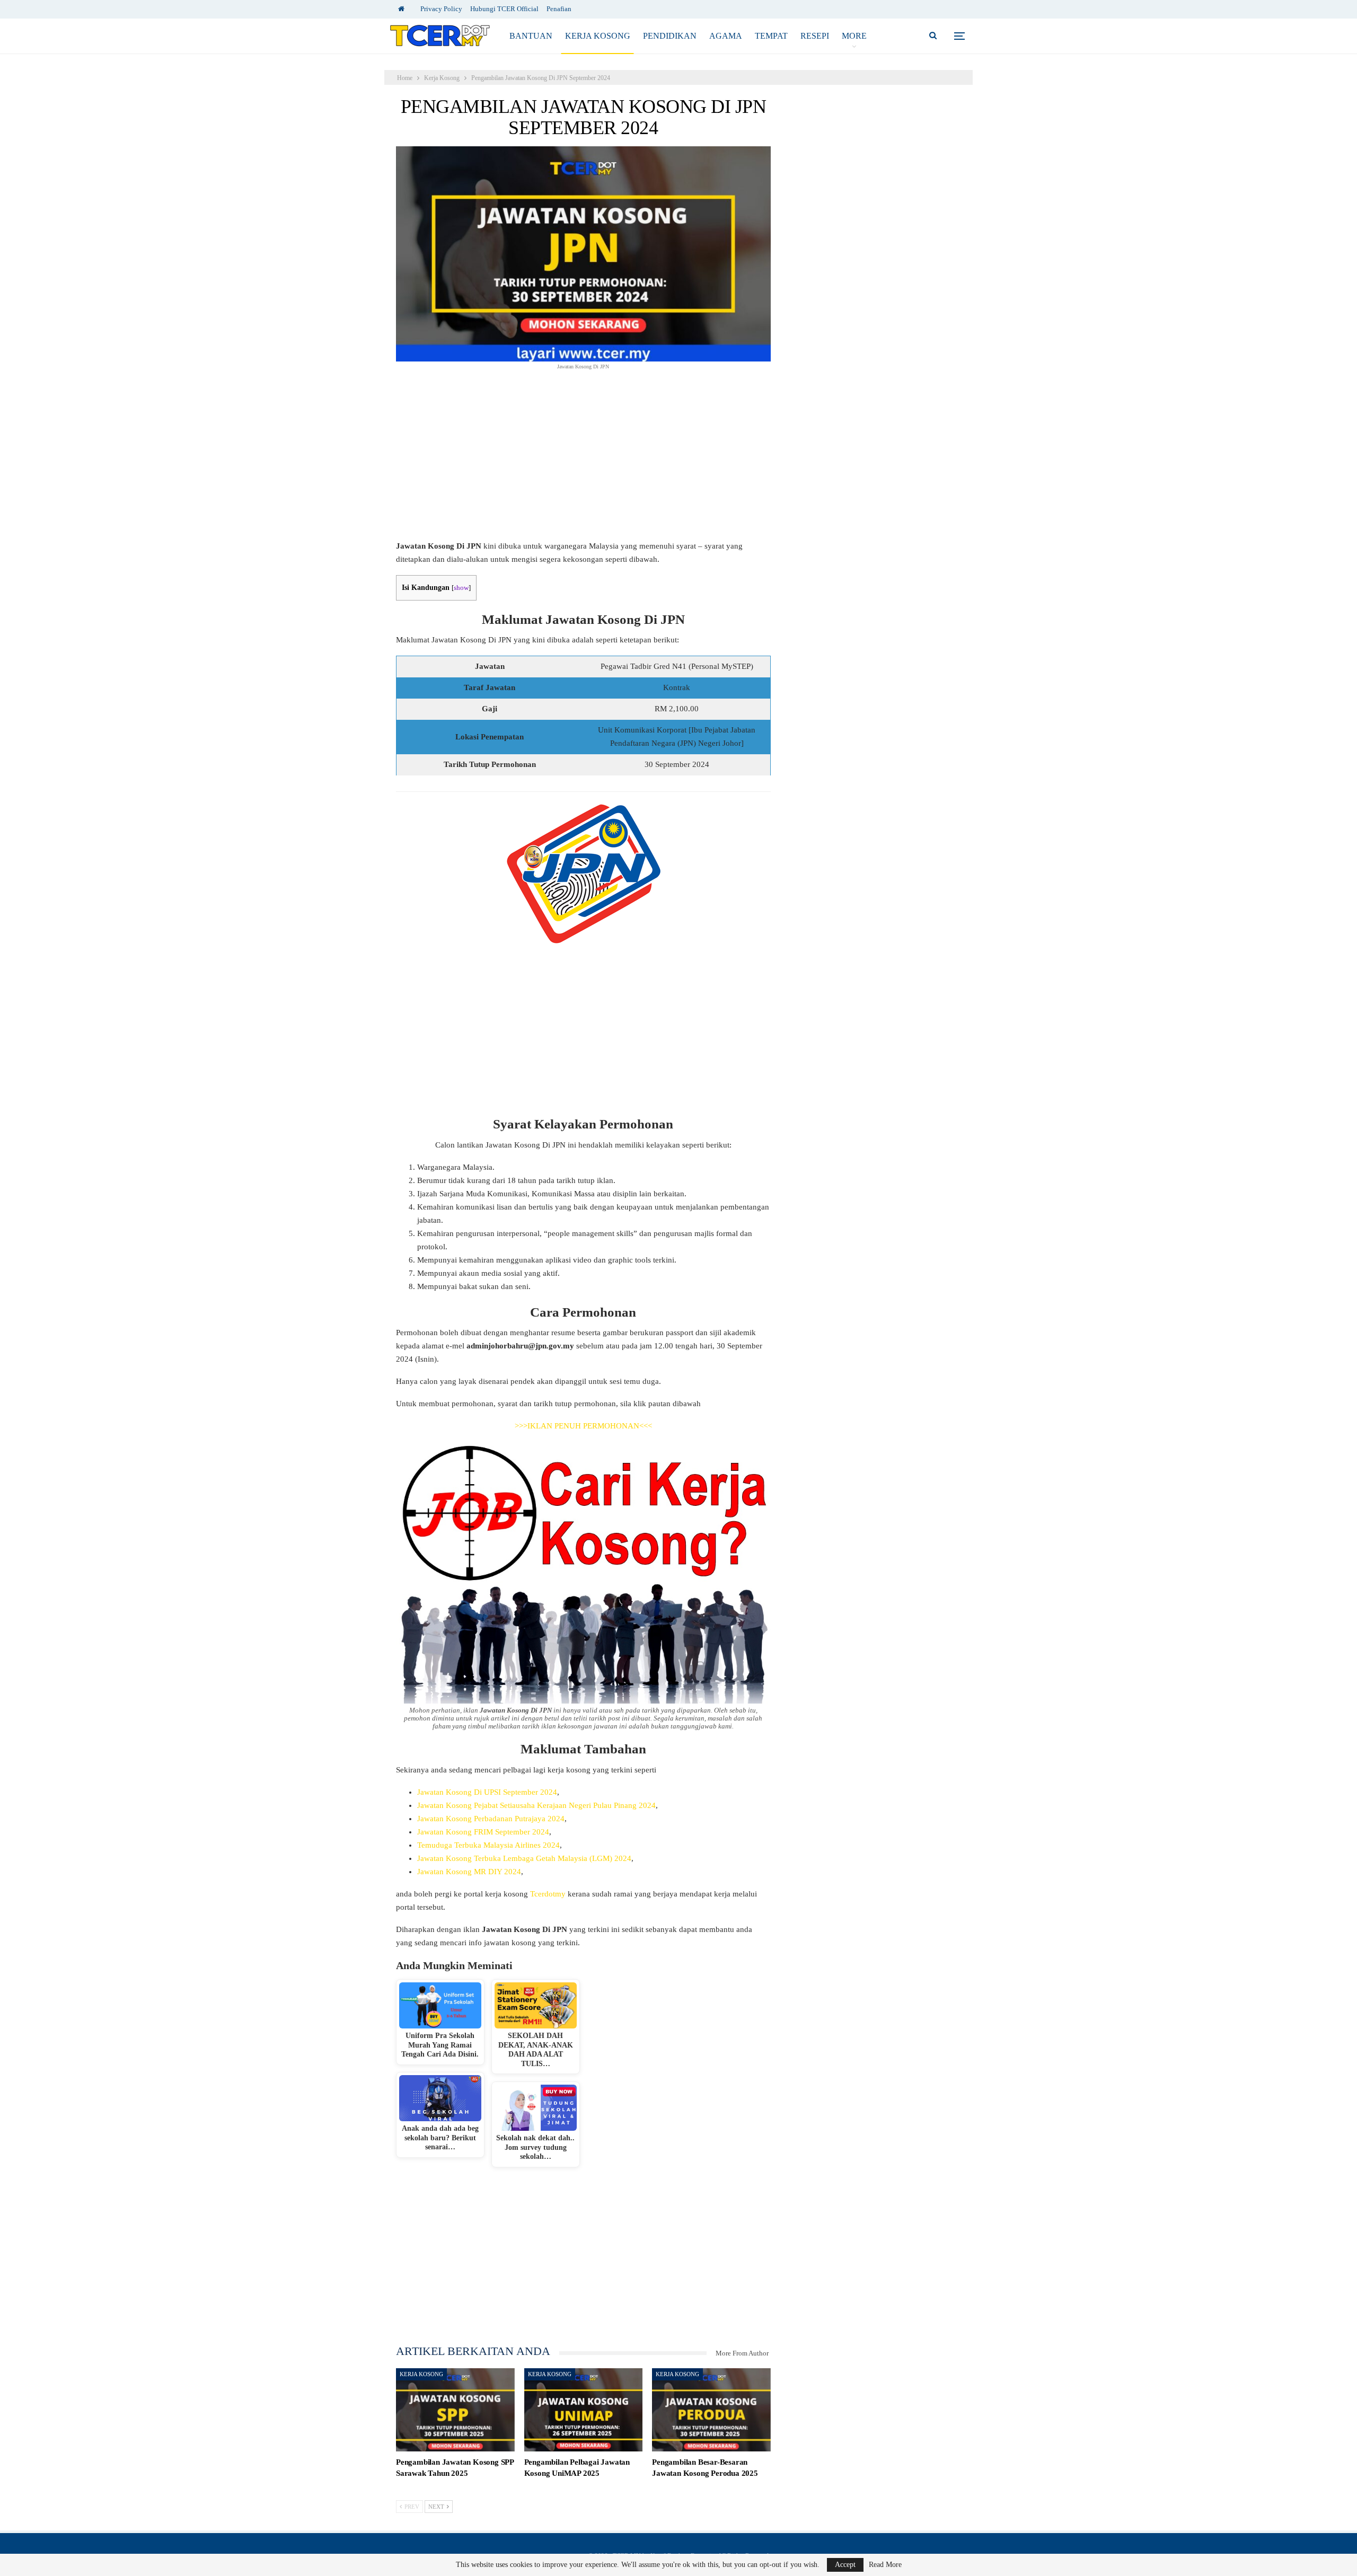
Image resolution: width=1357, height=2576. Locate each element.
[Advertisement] (583, 461)
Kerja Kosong (598, 36)
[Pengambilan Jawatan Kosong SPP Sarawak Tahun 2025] (455, 2410)
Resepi (815, 36)
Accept (845, 2565)
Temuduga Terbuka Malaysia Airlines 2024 (488, 1845)
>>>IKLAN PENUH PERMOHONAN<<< (583, 1426)
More (854, 36)
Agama (726, 36)
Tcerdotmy (548, 1894)
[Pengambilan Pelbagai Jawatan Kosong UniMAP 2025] (584, 2410)
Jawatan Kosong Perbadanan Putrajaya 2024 (491, 1819)
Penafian (559, 9)
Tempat (771, 36)
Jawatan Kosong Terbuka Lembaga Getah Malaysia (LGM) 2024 (524, 1858)
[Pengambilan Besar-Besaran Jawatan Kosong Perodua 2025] (711, 2410)
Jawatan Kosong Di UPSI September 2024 (487, 1792)
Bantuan (531, 36)
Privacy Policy (441, 9)
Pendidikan (670, 36)
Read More (885, 2565)
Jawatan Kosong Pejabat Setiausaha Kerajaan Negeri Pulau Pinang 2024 (536, 1805)
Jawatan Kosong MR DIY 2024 (469, 1872)
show (461, 588)
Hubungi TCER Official (504, 9)
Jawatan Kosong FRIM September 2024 (483, 1832)
